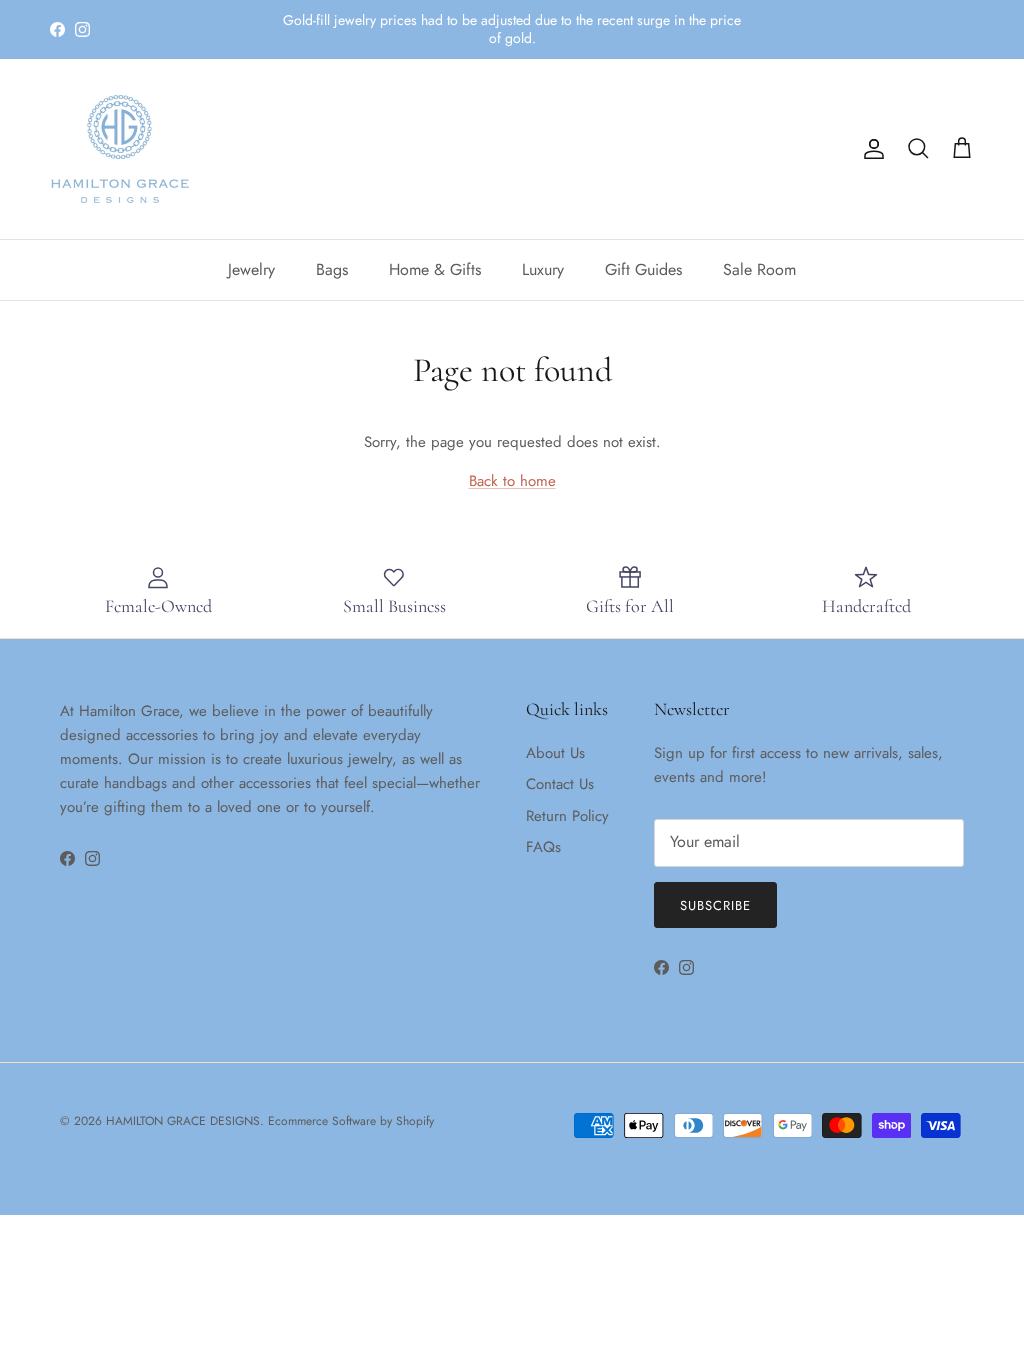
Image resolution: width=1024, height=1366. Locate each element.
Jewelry (251, 269)
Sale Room (759, 269)
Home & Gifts (435, 269)
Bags (332, 269)
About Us (555, 753)
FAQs (543, 847)
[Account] (870, 149)
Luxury (543, 269)
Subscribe (715, 905)
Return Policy (567, 816)
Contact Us (560, 784)
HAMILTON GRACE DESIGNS (183, 1121)
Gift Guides (643, 269)
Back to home (512, 481)
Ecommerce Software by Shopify (351, 1121)
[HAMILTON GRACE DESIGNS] (120, 149)
